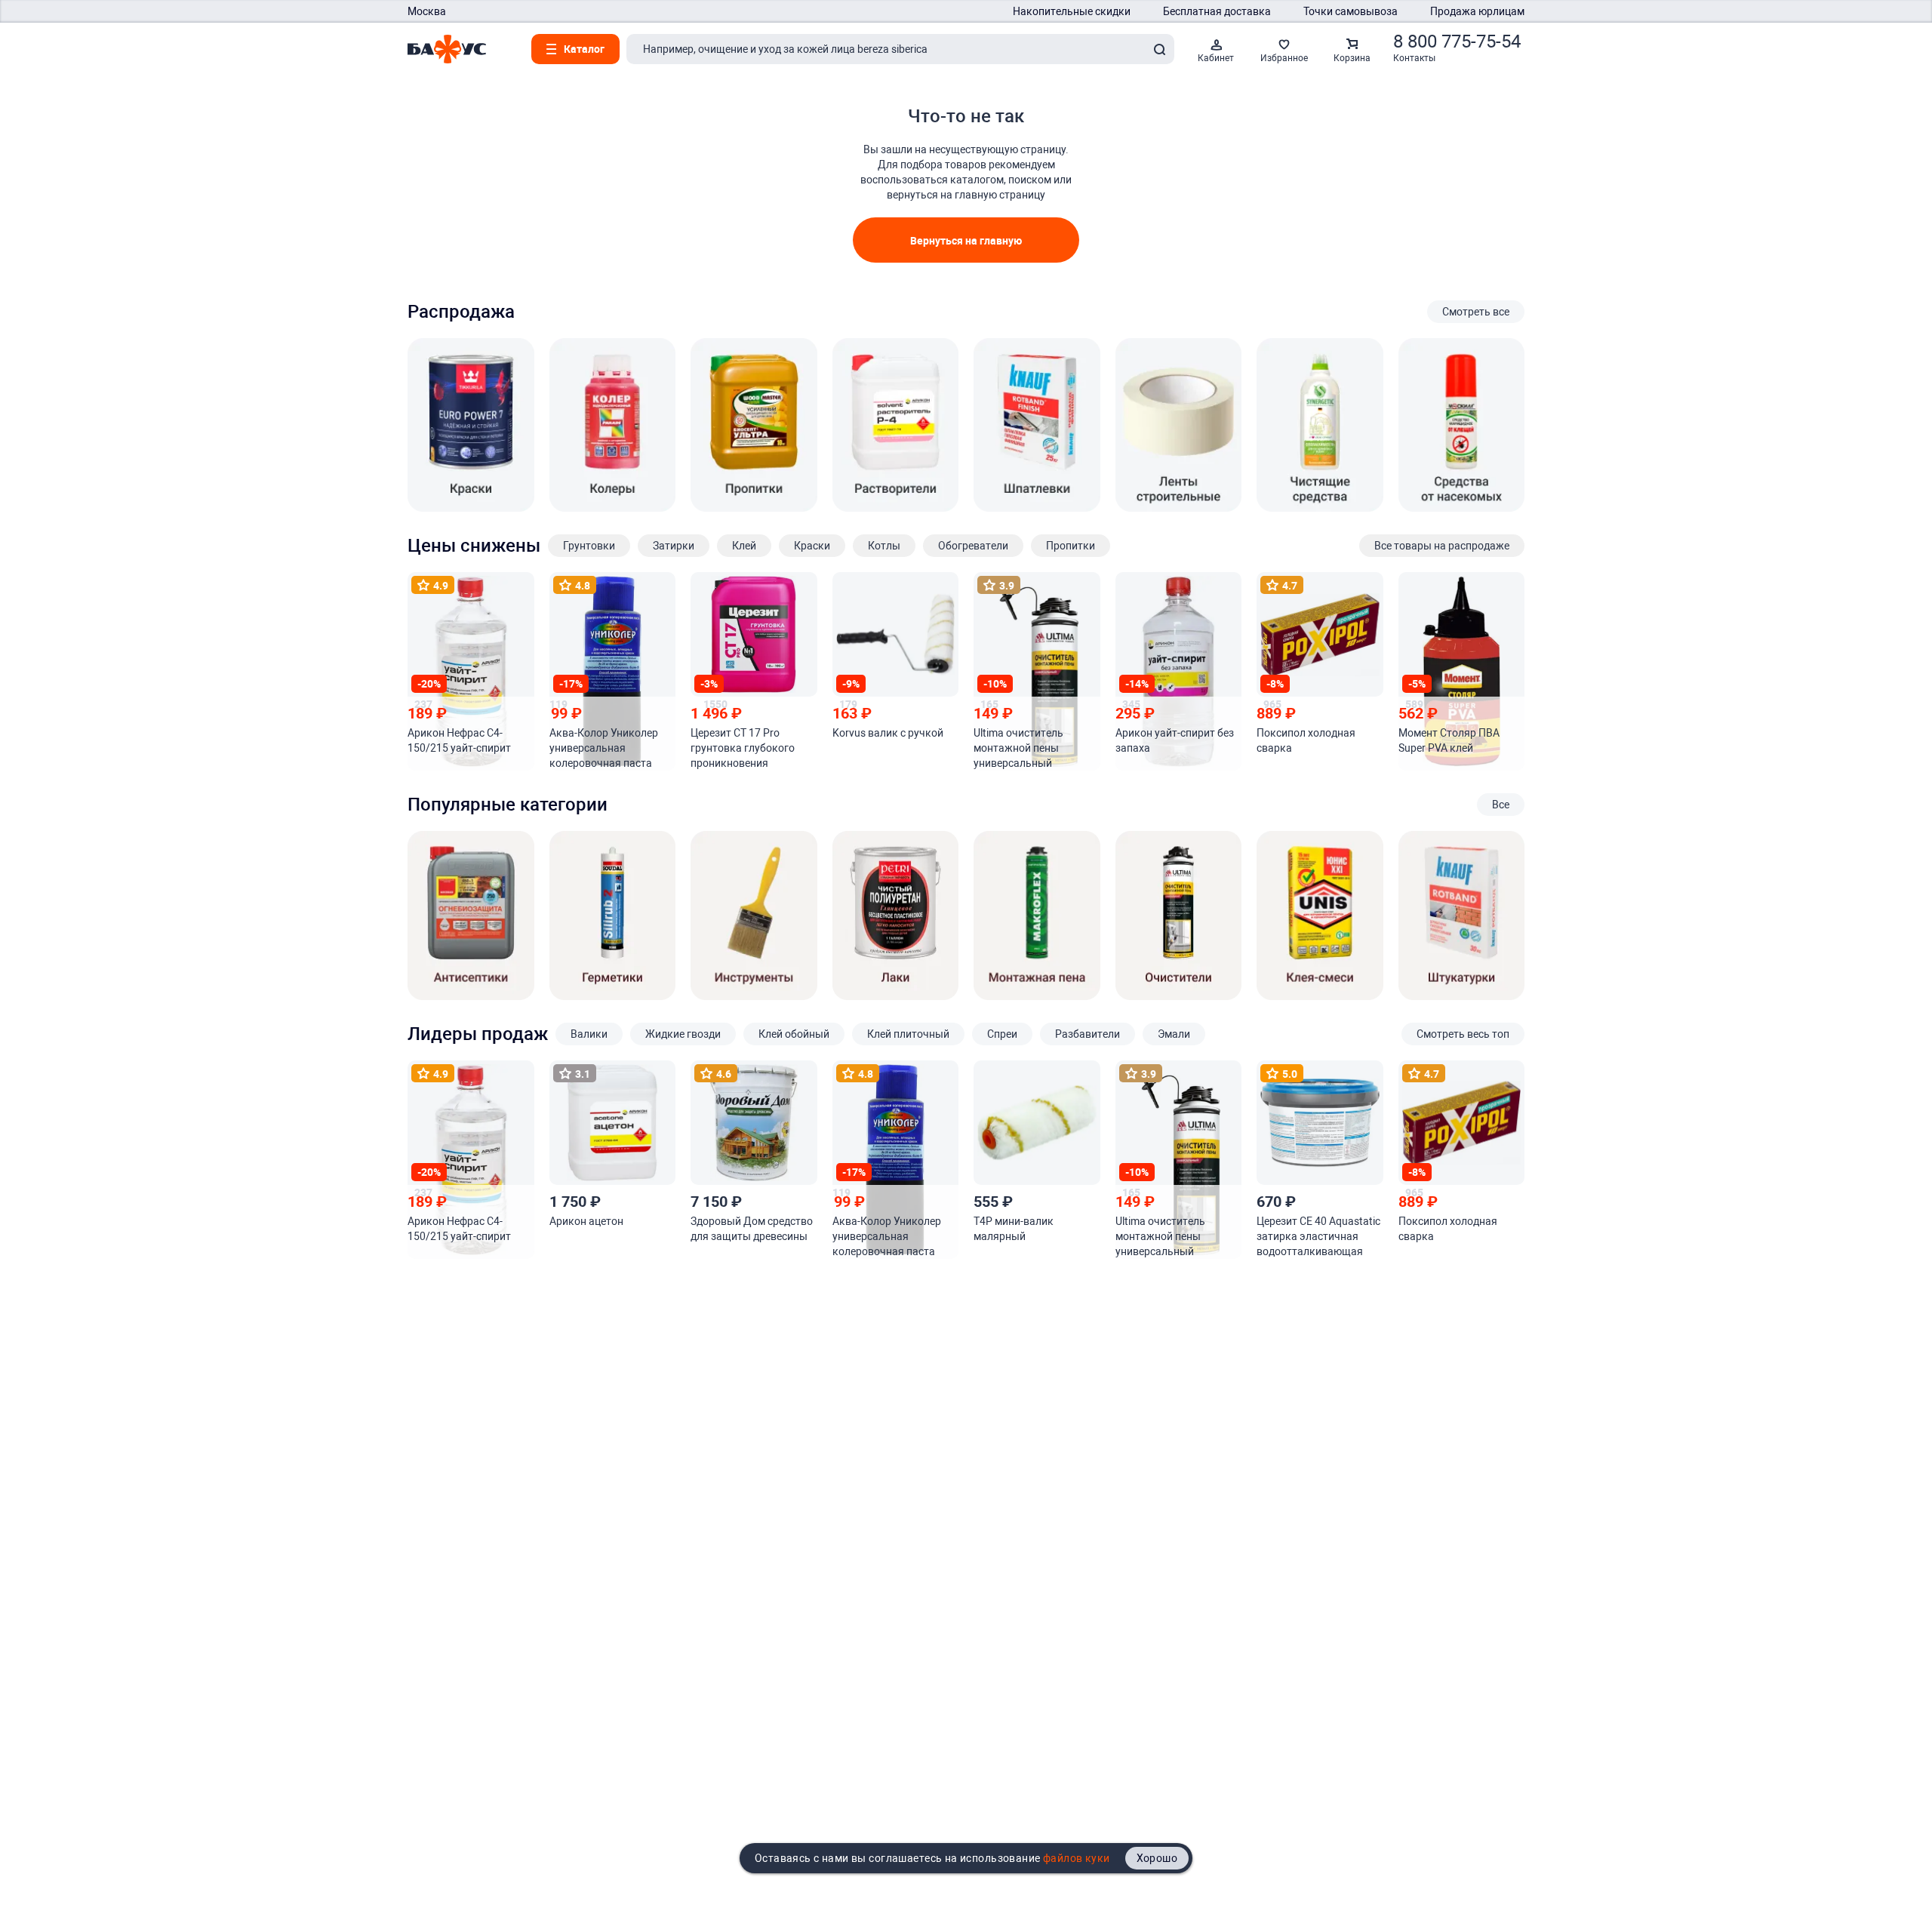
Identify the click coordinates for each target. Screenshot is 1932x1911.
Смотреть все (1476, 312)
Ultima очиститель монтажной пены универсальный (1018, 748)
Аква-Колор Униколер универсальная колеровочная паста (604, 748)
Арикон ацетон (586, 1221)
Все (1501, 805)
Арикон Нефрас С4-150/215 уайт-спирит (459, 740)
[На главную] (447, 49)
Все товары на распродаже (1442, 546)
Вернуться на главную (966, 240)
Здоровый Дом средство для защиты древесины (752, 1229)
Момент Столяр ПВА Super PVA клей (1449, 740)
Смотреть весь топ (1463, 1034)
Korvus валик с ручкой (888, 733)
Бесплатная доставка (1217, 11)
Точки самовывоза (1351, 11)
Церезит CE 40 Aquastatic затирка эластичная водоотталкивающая (1318, 1236)
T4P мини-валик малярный (1014, 1229)
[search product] (1159, 49)
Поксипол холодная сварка (1306, 740)
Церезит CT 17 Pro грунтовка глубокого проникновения (743, 748)
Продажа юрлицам (1477, 11)
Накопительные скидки (1072, 11)
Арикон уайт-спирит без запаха (1175, 740)
